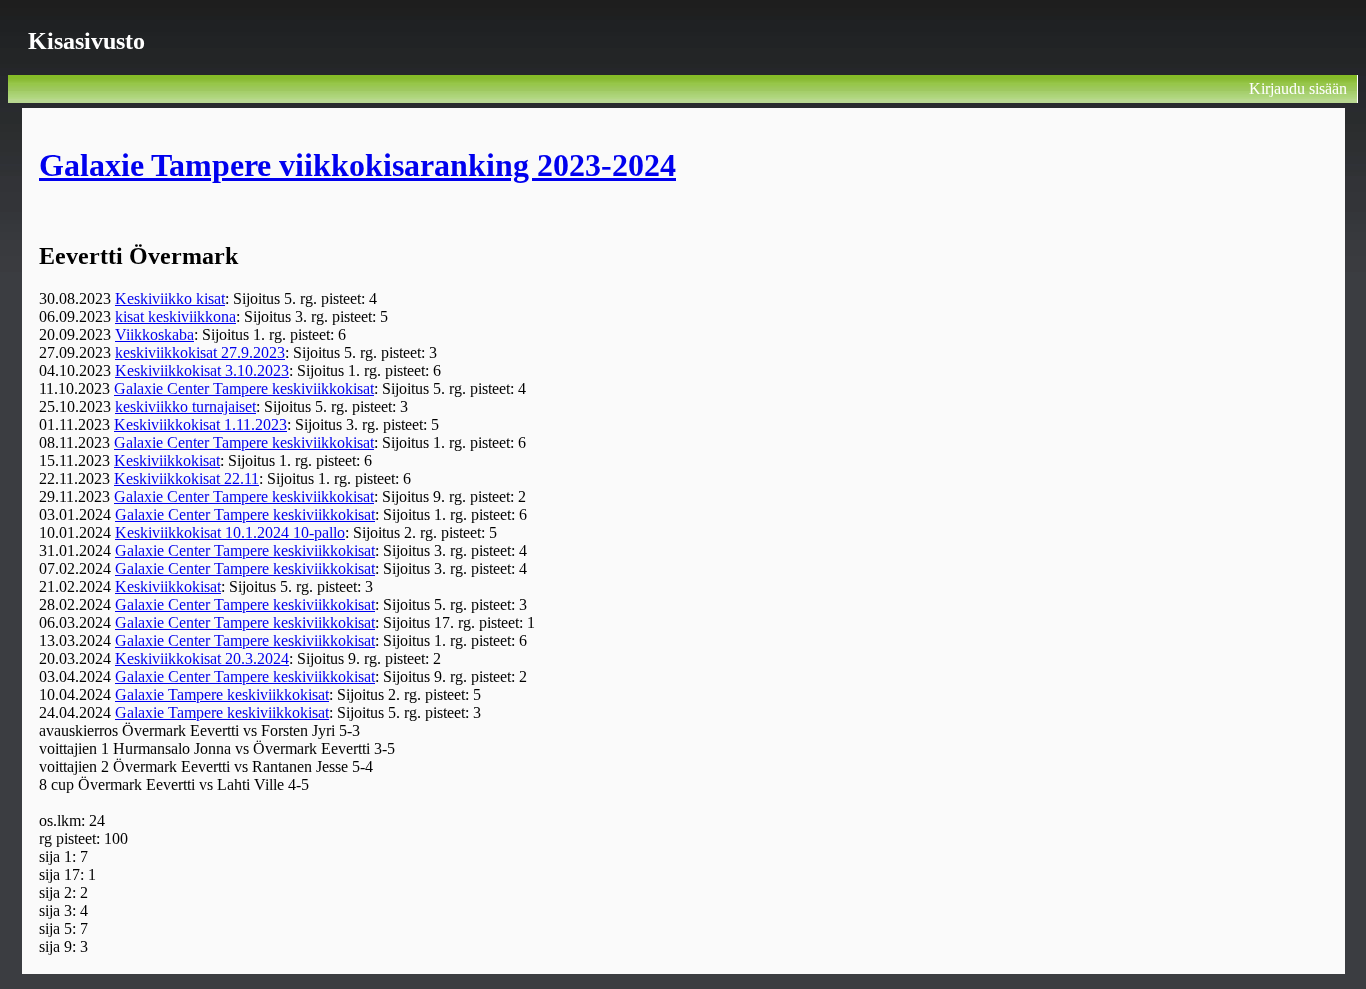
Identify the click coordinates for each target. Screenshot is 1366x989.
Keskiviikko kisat (170, 298)
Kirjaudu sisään (1298, 88)
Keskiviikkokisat (167, 460)
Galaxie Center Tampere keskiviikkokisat (244, 388)
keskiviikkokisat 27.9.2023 (200, 352)
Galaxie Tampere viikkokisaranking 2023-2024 (357, 165)
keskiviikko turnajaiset (185, 406)
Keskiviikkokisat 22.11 (186, 478)
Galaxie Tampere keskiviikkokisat (222, 694)
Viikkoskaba (154, 334)
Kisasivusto (86, 41)
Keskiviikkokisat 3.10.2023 (202, 370)
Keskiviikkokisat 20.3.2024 (202, 658)
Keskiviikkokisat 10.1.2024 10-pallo (230, 532)
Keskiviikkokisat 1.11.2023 (200, 424)
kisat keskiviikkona (175, 316)
